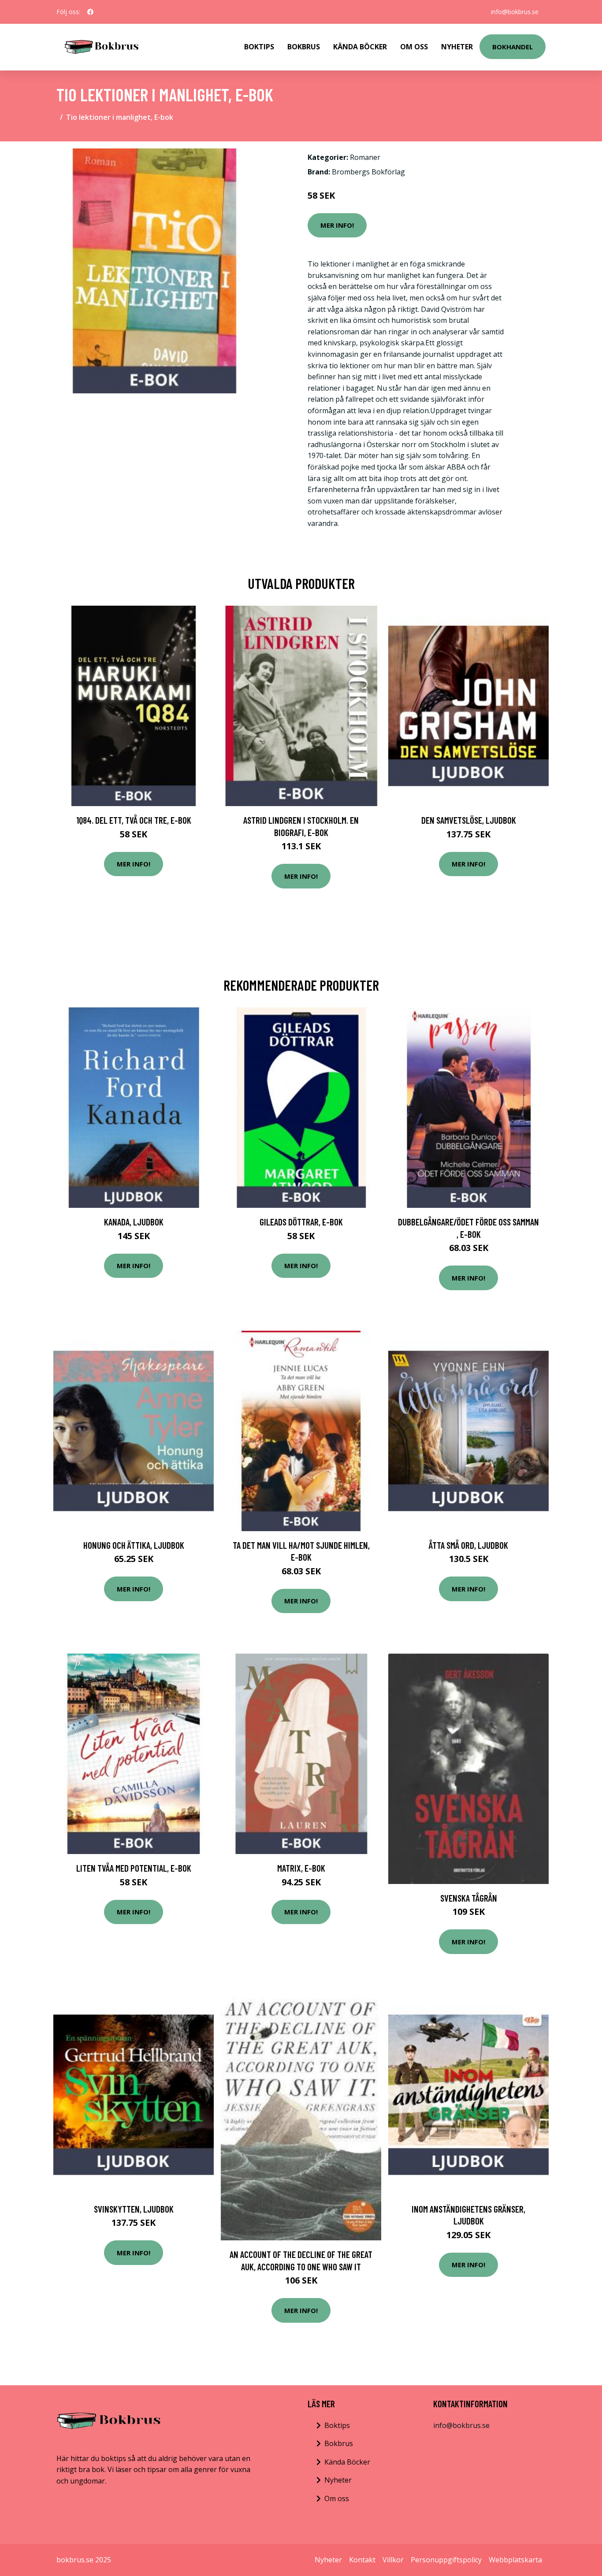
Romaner (365, 157)
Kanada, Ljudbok (134, 1222)
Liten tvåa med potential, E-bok (134, 1868)
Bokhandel (513, 47)
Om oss (337, 2498)
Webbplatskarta (515, 2560)
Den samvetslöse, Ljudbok (469, 820)
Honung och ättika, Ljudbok (134, 1545)
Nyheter (457, 47)
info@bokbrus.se (515, 12)
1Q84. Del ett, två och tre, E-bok (134, 820)
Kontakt (362, 2560)
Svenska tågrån (469, 1898)
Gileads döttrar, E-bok (301, 1222)
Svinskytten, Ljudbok (134, 2209)
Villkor (393, 2560)
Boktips (259, 47)
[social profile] (90, 12)
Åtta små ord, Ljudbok (468, 1545)
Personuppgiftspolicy (446, 2560)
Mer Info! (337, 225)
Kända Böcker (360, 47)
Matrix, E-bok (301, 1868)
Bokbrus (304, 47)
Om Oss (414, 47)
